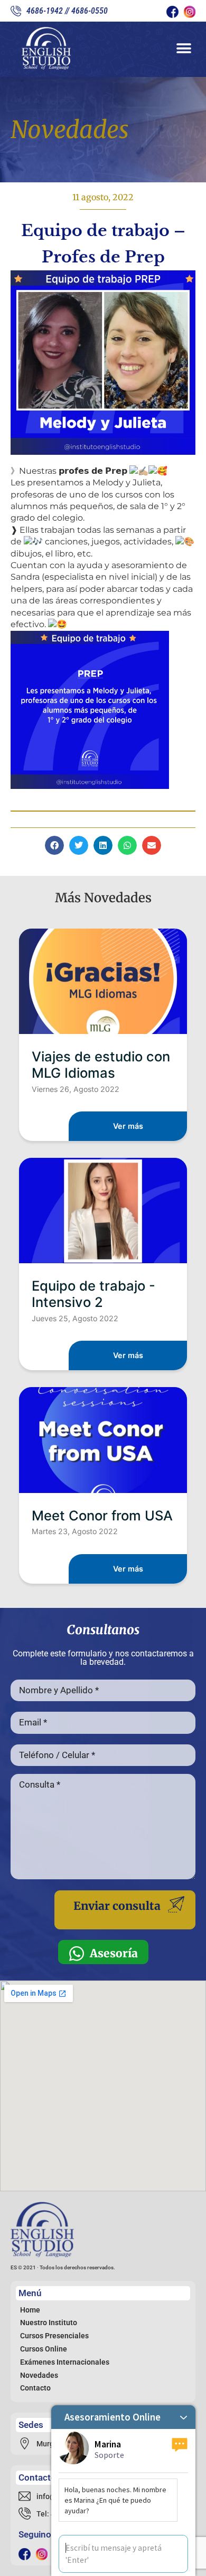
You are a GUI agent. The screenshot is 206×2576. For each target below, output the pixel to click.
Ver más (128, 1126)
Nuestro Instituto (49, 2323)
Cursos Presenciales (54, 2336)
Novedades (39, 2375)
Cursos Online (44, 2349)
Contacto (35, 2388)
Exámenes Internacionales (65, 2362)
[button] (184, 48)
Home (30, 2310)
